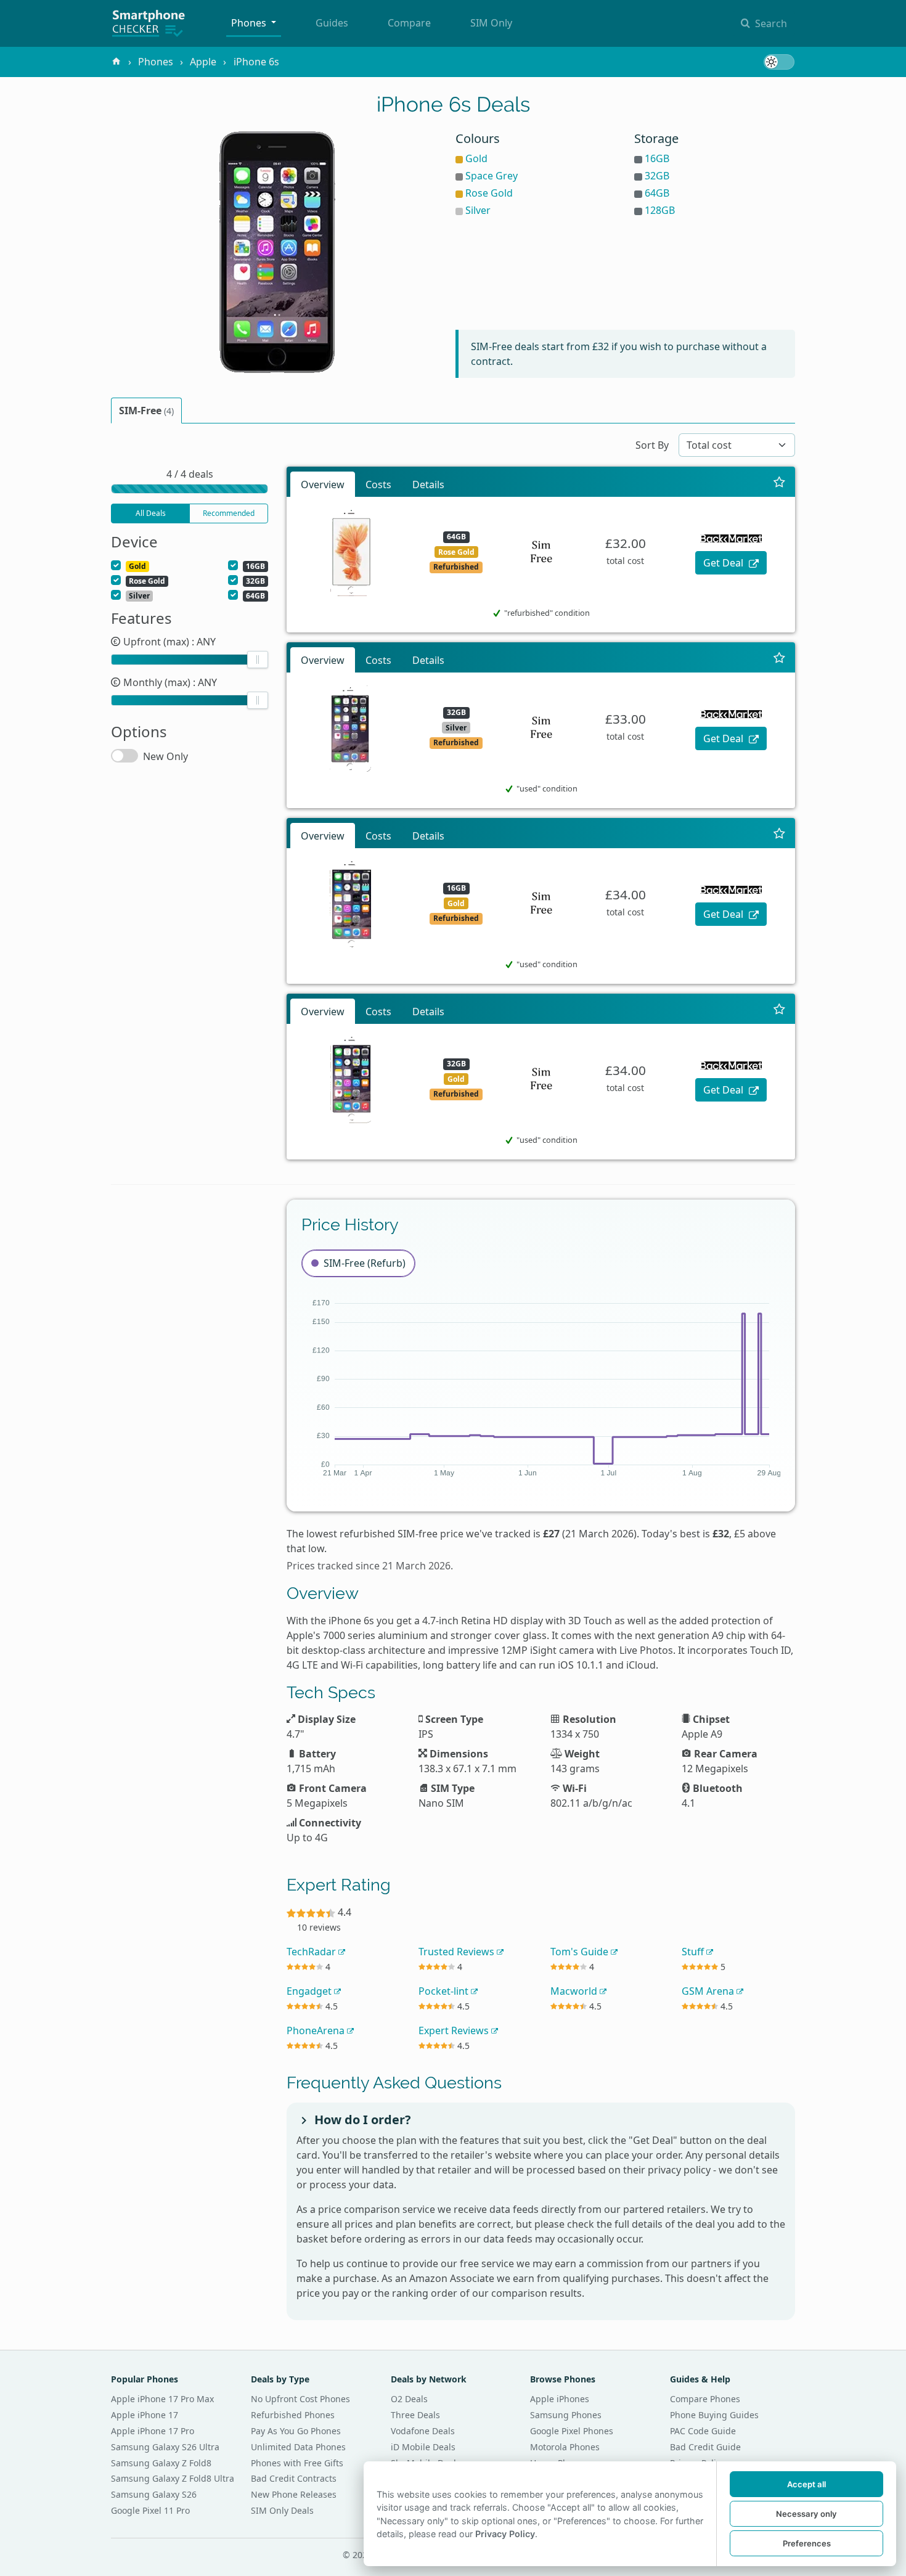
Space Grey (492, 176)
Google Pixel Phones (572, 2431)
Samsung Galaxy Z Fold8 (161, 2463)
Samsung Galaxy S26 (154, 2494)
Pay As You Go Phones (296, 2431)
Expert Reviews (455, 2030)
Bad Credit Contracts (294, 2478)
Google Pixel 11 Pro (150, 2510)
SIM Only (491, 23)
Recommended (229, 513)
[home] (116, 62)
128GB (660, 210)
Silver (478, 210)
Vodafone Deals (423, 2431)
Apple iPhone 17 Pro (153, 2431)
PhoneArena (317, 2030)
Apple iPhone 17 (145, 2415)
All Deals (151, 513)
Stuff (694, 1952)
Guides (332, 23)
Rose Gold (489, 193)
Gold (476, 158)
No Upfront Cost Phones (300, 2399)
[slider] (258, 660)
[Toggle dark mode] (779, 62)
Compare (409, 23)
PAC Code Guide (703, 2431)
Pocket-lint (445, 1991)
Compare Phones (705, 2399)
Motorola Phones (565, 2447)
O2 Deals (409, 2399)
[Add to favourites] (779, 482)
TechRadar (312, 1952)
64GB (657, 193)
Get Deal (724, 563)
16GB (657, 158)
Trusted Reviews (458, 1952)
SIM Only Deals (282, 2510)
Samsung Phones (566, 2415)
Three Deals (415, 2415)
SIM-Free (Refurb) (365, 1263)
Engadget (310, 1991)
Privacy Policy (505, 2534)
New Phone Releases (294, 2494)
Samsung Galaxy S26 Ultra (165, 2447)
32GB (657, 176)
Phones (250, 23)
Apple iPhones (560, 2399)
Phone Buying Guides (714, 2415)
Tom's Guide (581, 1952)
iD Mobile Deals (423, 2447)
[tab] (146, 411)
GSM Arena (709, 1991)
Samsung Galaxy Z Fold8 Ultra (173, 2478)
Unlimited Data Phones (298, 2447)
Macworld (575, 1991)
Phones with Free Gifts (297, 2463)
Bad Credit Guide (705, 2447)
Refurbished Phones (293, 2415)
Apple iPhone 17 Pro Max (162, 2399)
